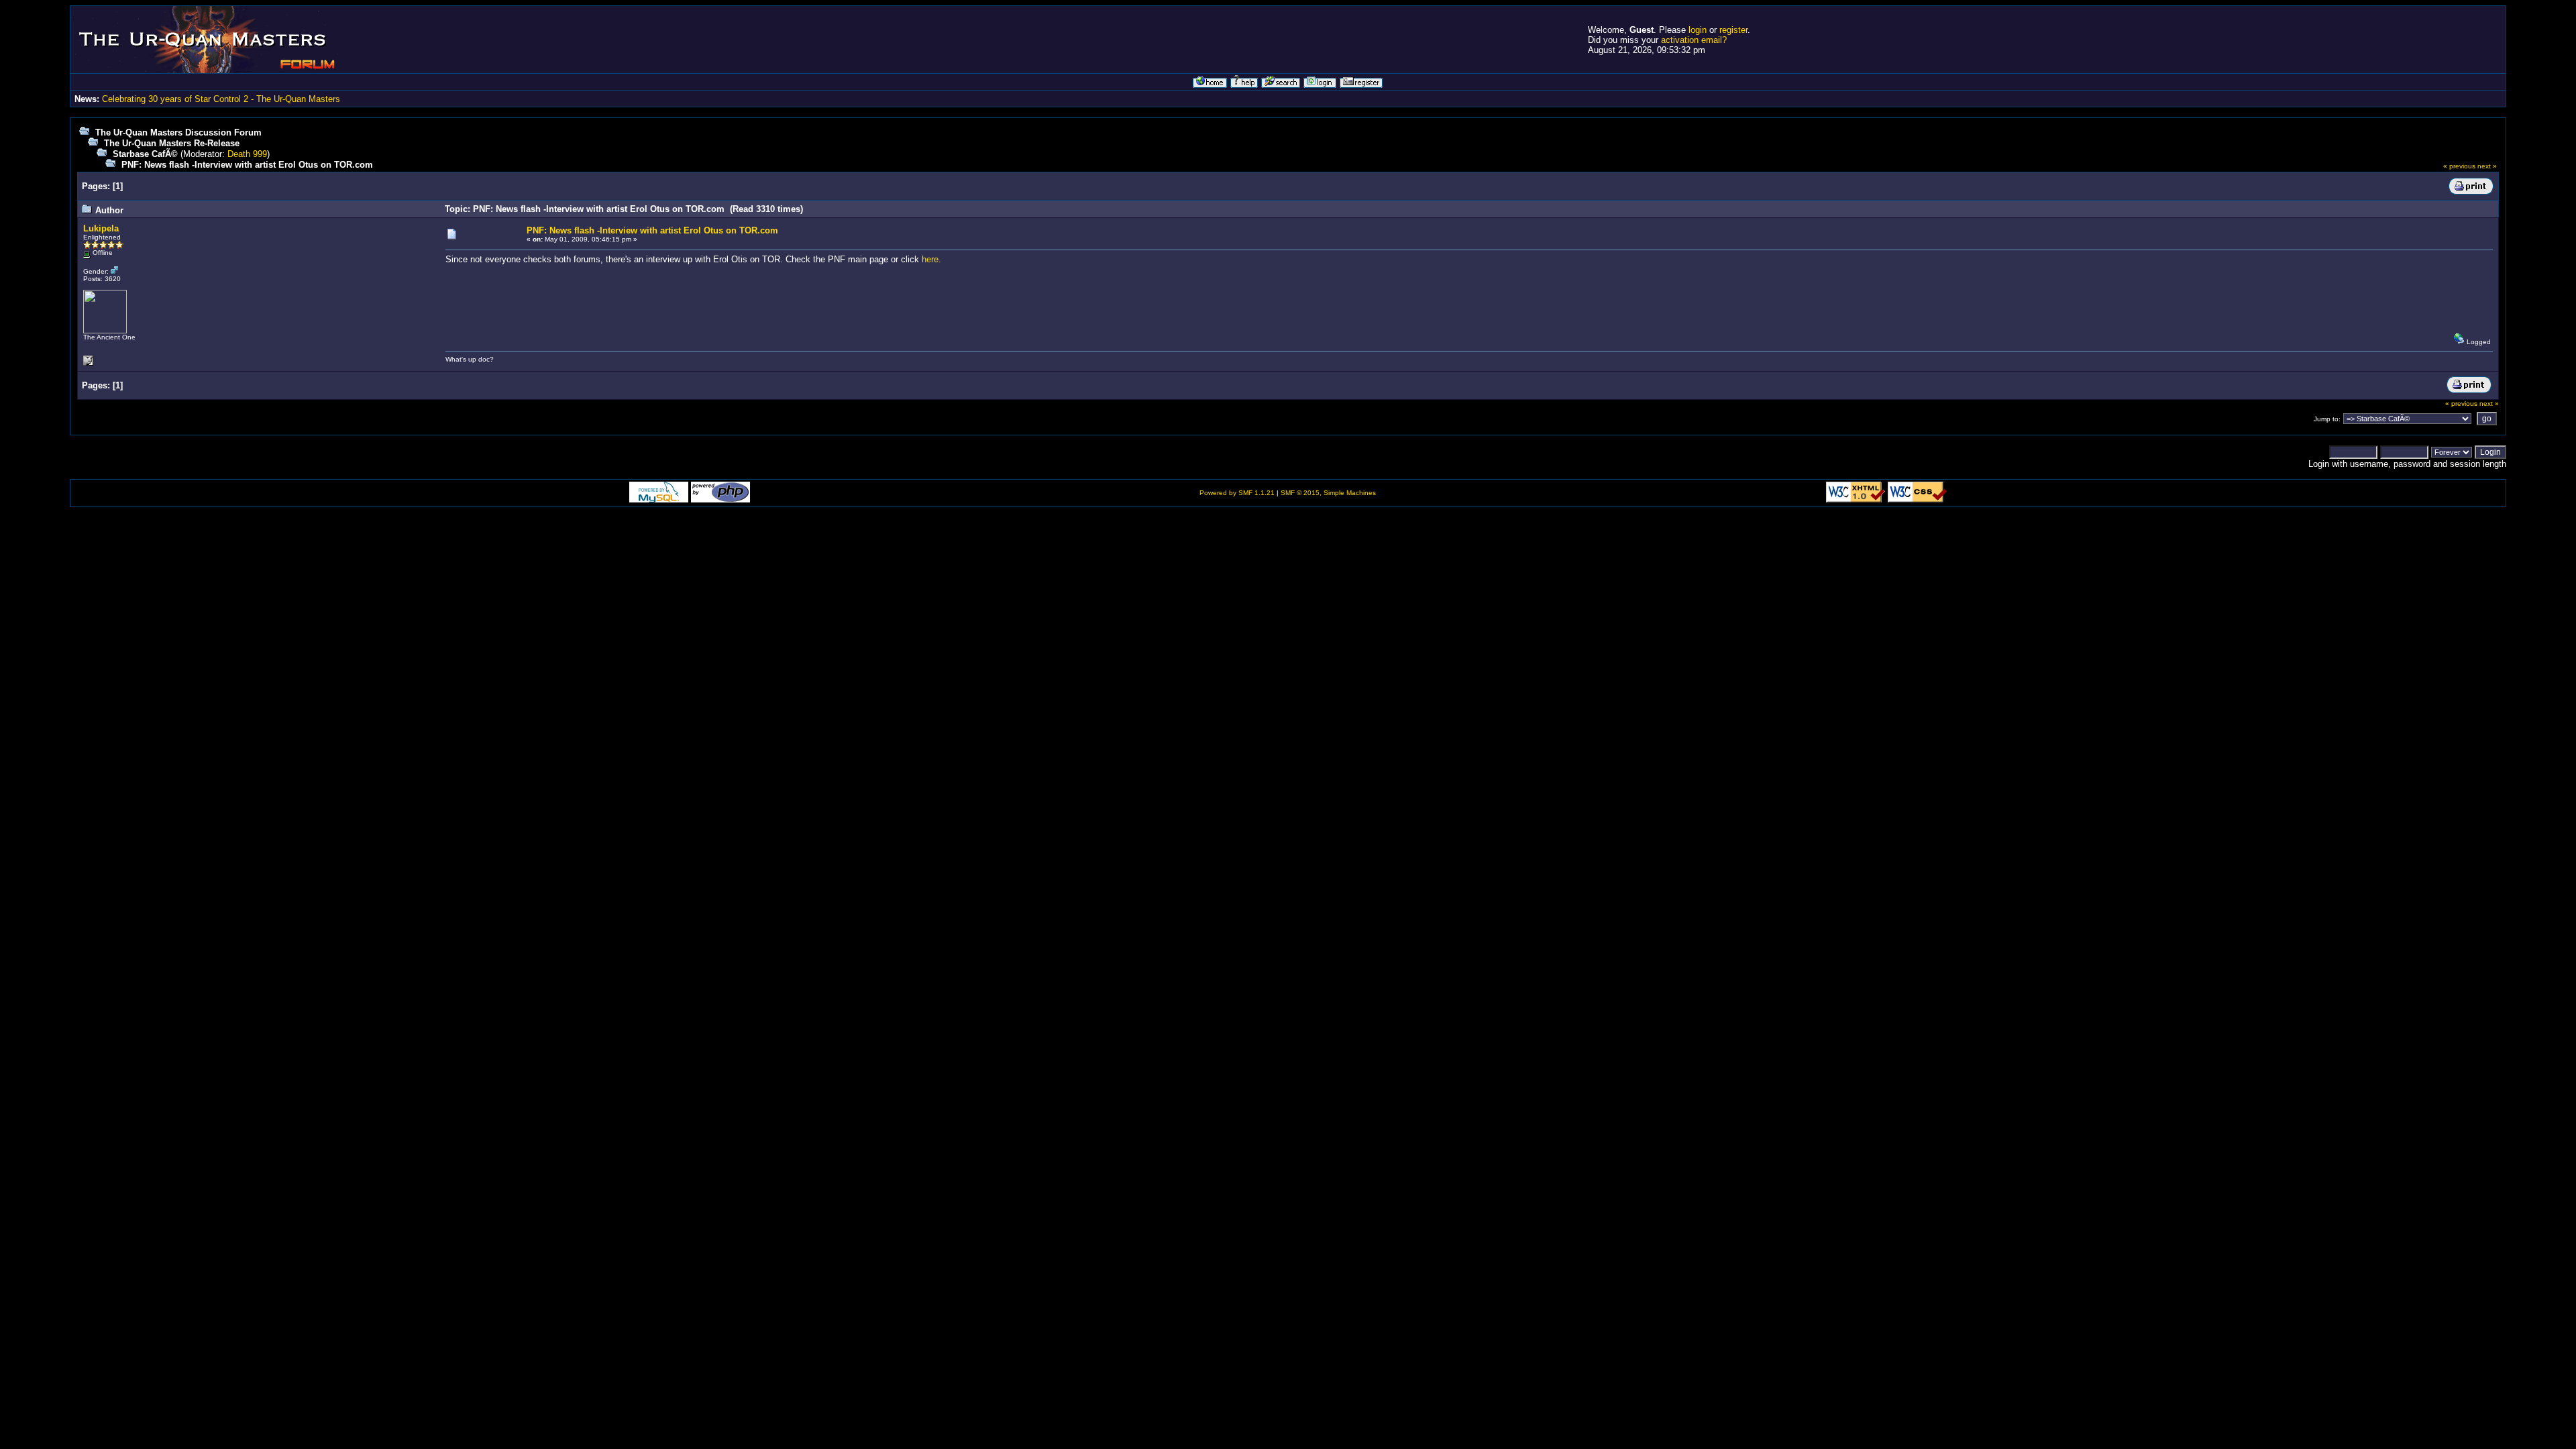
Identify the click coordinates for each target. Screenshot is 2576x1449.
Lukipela (101, 228)
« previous (2459, 166)
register (1733, 30)
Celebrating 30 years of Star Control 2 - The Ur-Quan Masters (221, 99)
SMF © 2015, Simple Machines (1328, 493)
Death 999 (247, 154)
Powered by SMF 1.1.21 (1237, 493)
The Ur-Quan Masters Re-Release (172, 143)
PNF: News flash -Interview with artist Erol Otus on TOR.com (247, 165)
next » (2487, 166)
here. (931, 259)
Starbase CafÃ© (145, 154)
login (1698, 30)
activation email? (1694, 40)
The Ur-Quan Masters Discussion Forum (178, 132)
